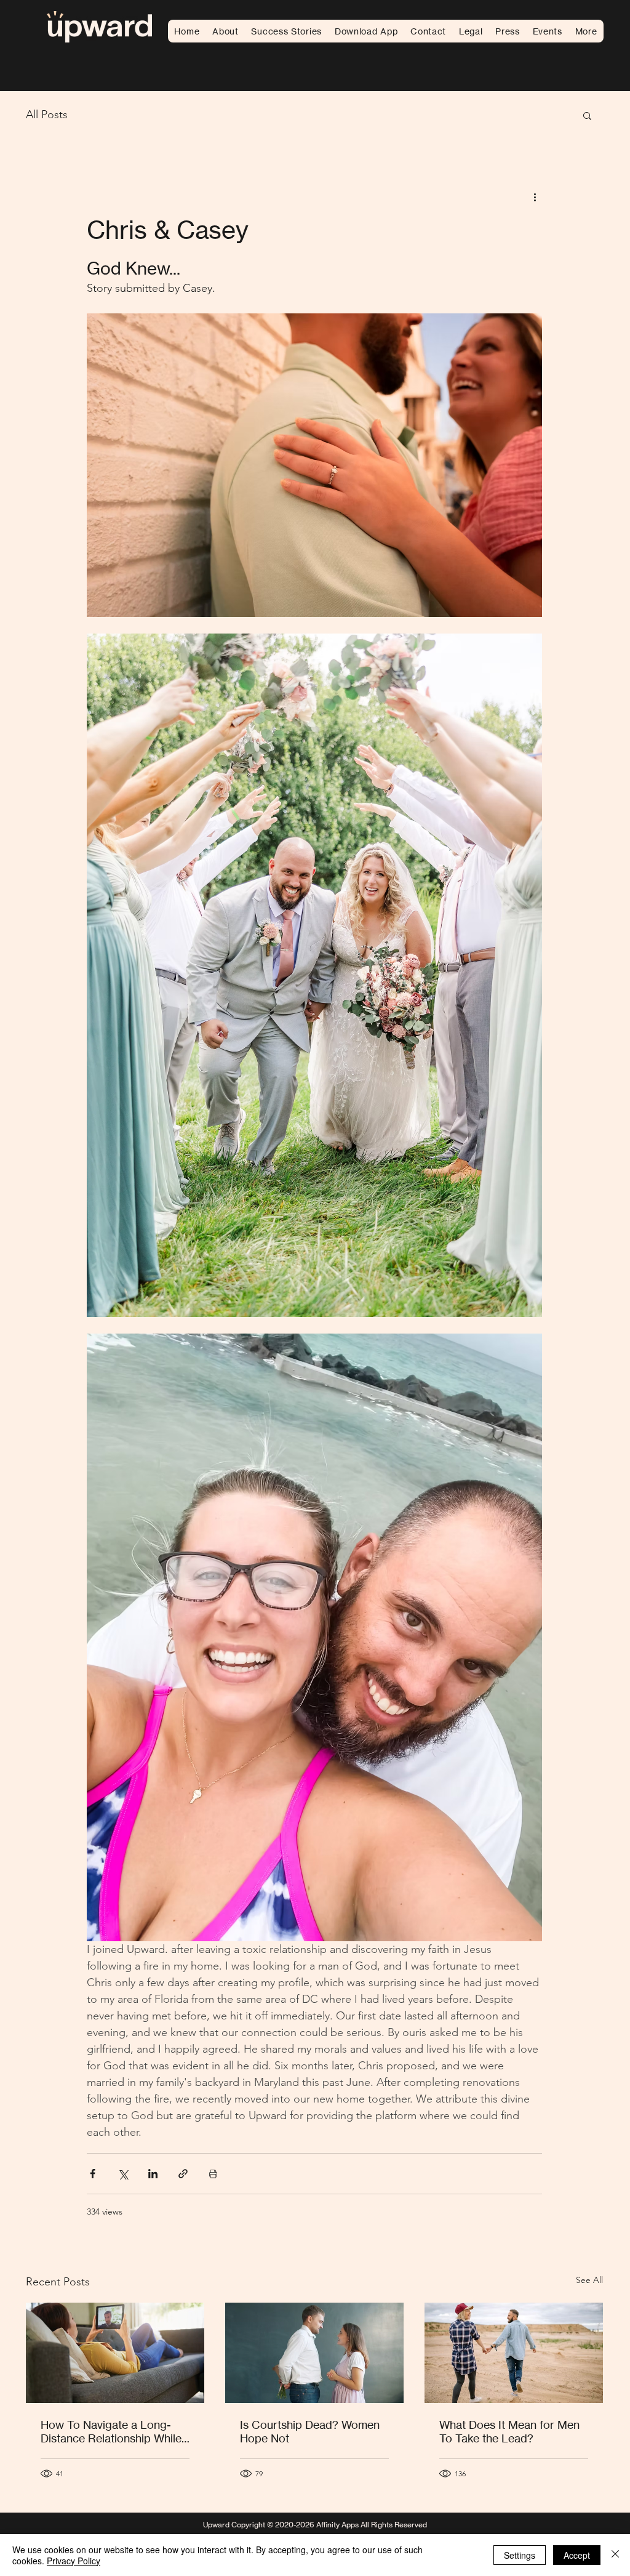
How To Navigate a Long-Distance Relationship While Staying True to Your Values (111, 2431)
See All (589, 2280)
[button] (470, 31)
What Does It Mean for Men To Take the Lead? (509, 2431)
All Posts (47, 115)
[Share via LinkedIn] (153, 2174)
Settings (520, 2555)
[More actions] (535, 196)
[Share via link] (183, 2174)
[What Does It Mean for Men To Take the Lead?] (514, 2353)
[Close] (615, 2555)
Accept (577, 2555)
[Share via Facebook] (93, 2174)
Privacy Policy (74, 2561)
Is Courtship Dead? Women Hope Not (310, 2431)
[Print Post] (213, 2174)
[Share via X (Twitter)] (123, 2174)
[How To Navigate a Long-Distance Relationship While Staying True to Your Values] (115, 2353)
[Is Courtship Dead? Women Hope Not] (314, 2353)
